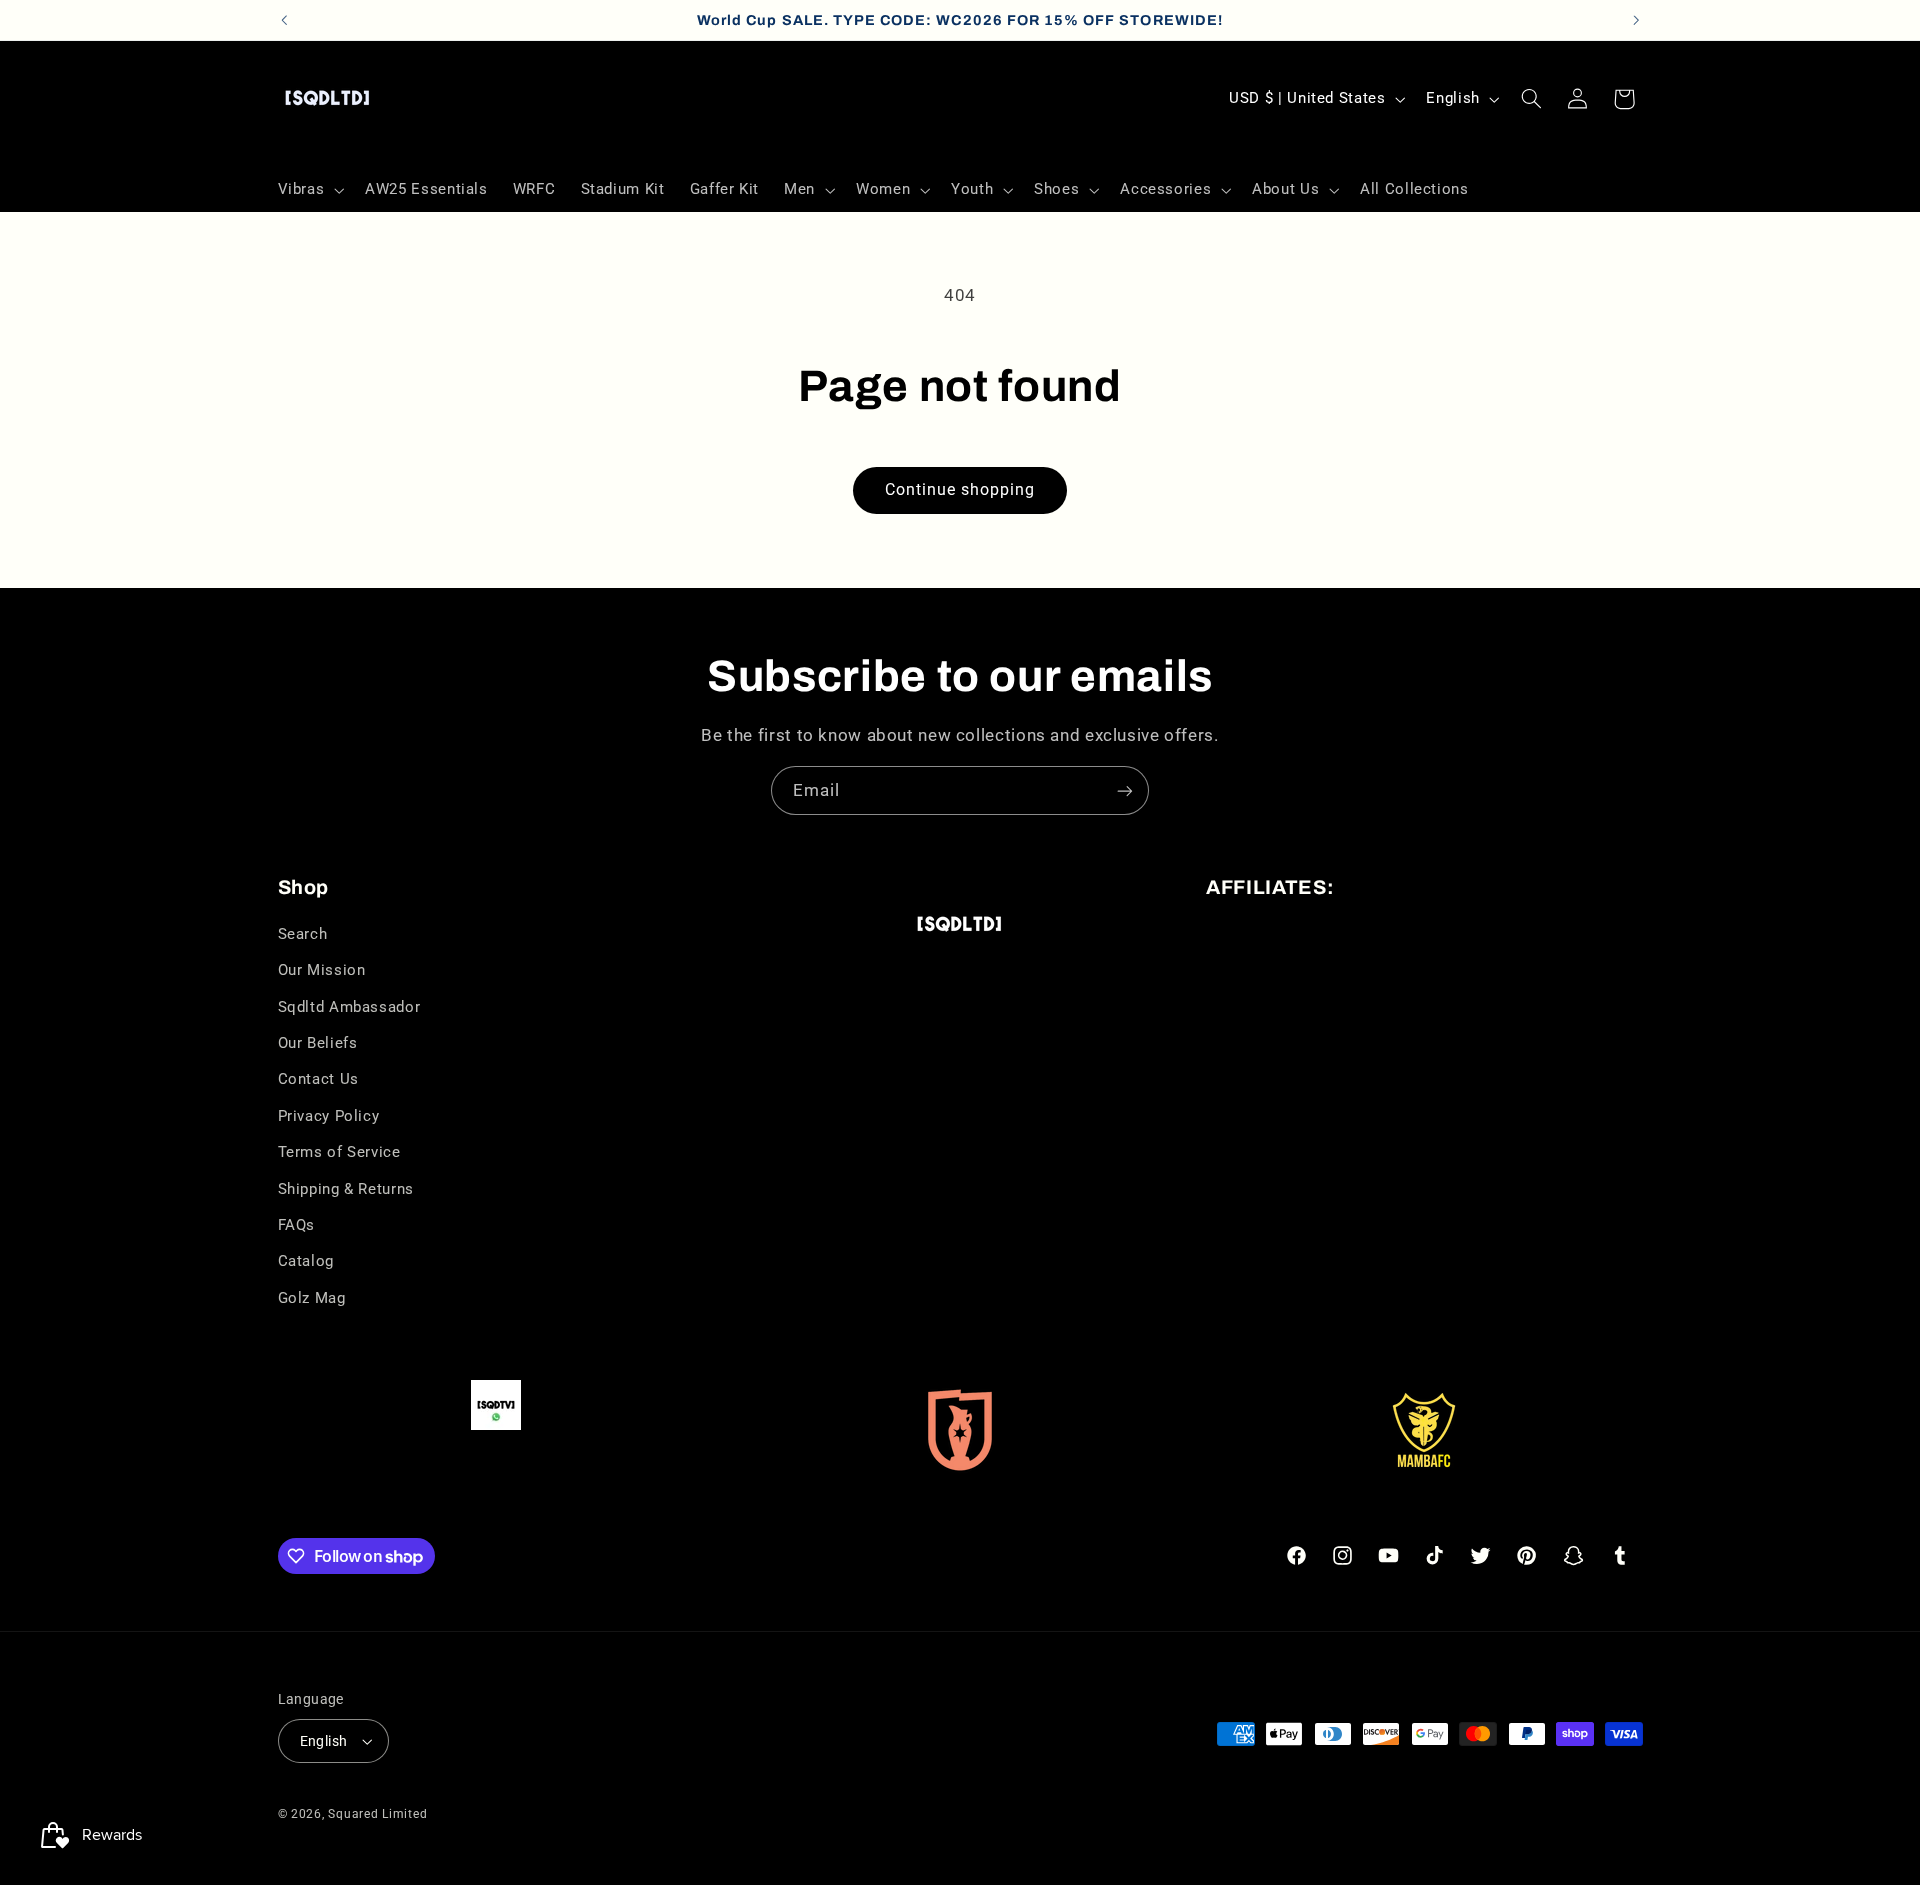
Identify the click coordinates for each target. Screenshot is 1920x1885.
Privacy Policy (329, 1116)
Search (303, 934)
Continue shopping (960, 489)
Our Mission (322, 970)
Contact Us (318, 1079)
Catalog (306, 1261)
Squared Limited (377, 1814)
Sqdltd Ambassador (349, 1007)
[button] (309, 190)
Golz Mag (312, 1298)
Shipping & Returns (346, 1189)
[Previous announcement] (284, 20)
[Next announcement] (1636, 20)
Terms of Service (339, 1152)
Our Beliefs (318, 1043)
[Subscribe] (1125, 790)
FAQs (297, 1225)
